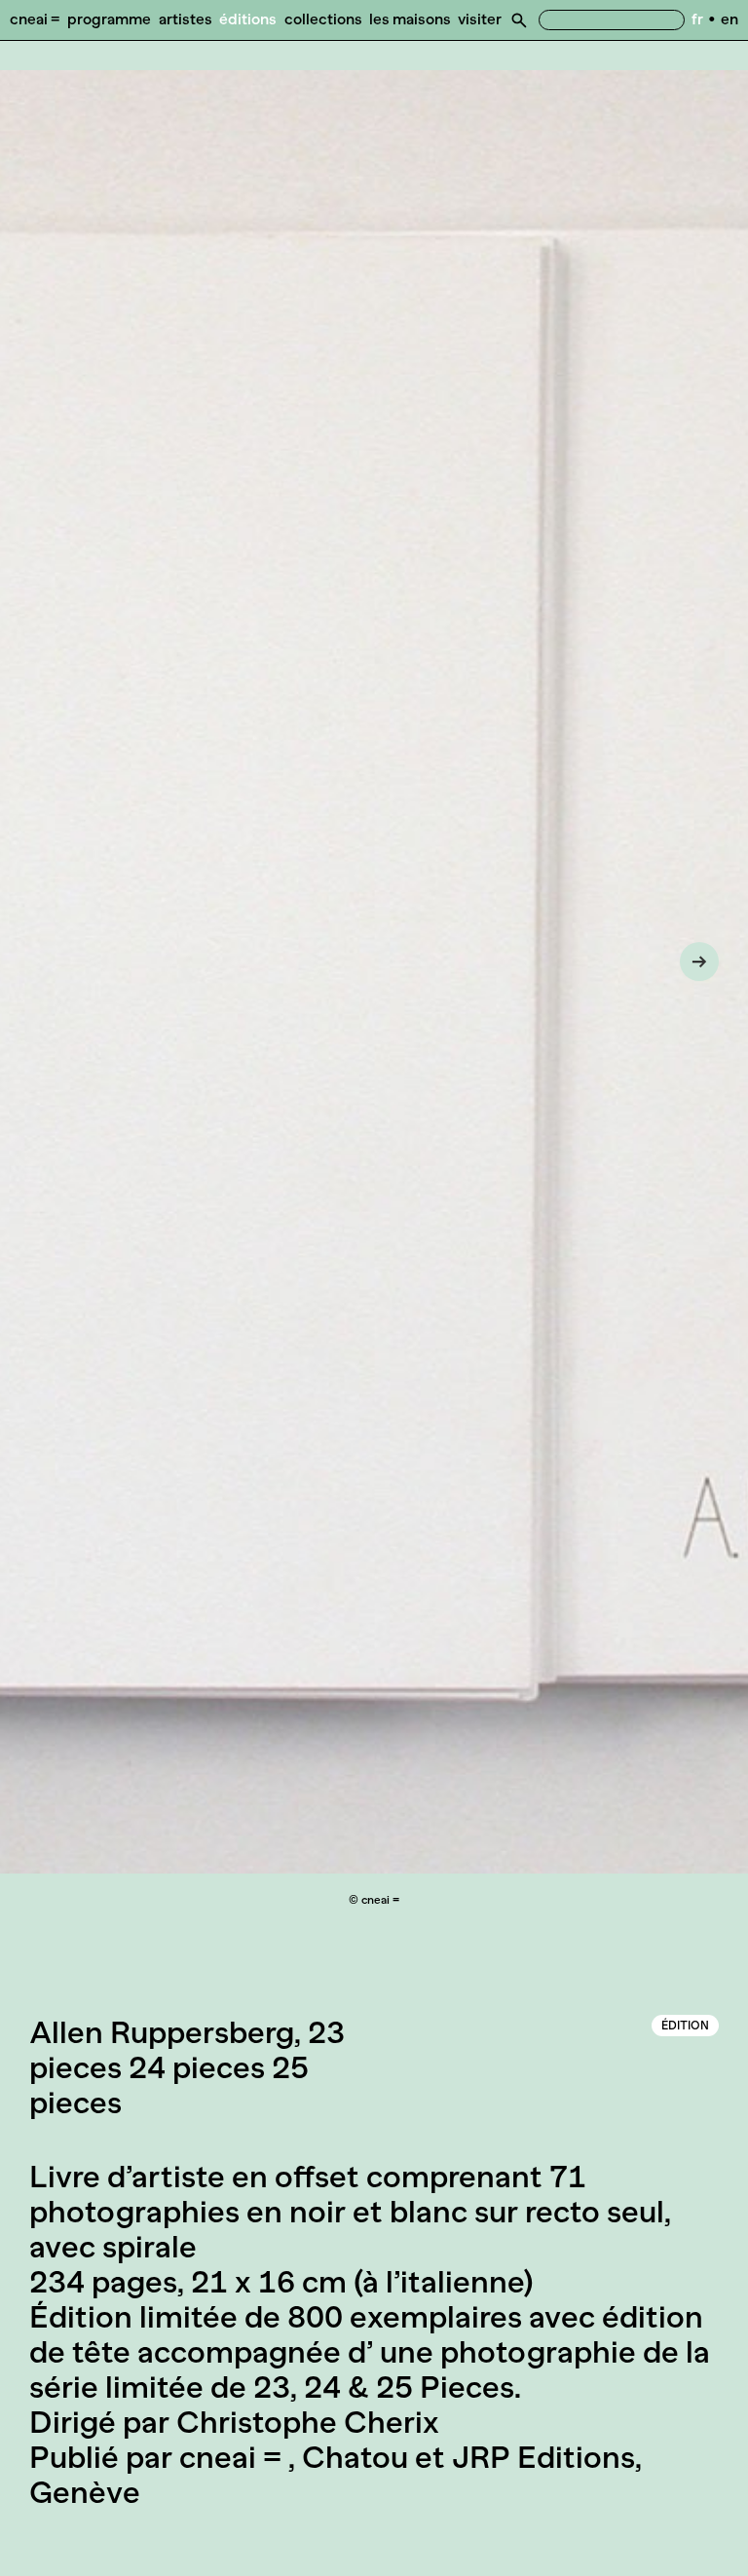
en (729, 19)
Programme (109, 19)
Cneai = (35, 19)
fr (697, 19)
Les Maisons (410, 19)
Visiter (480, 19)
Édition (685, 2026)
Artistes (186, 19)
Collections (323, 19)
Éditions (248, 19)
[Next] (699, 962)
